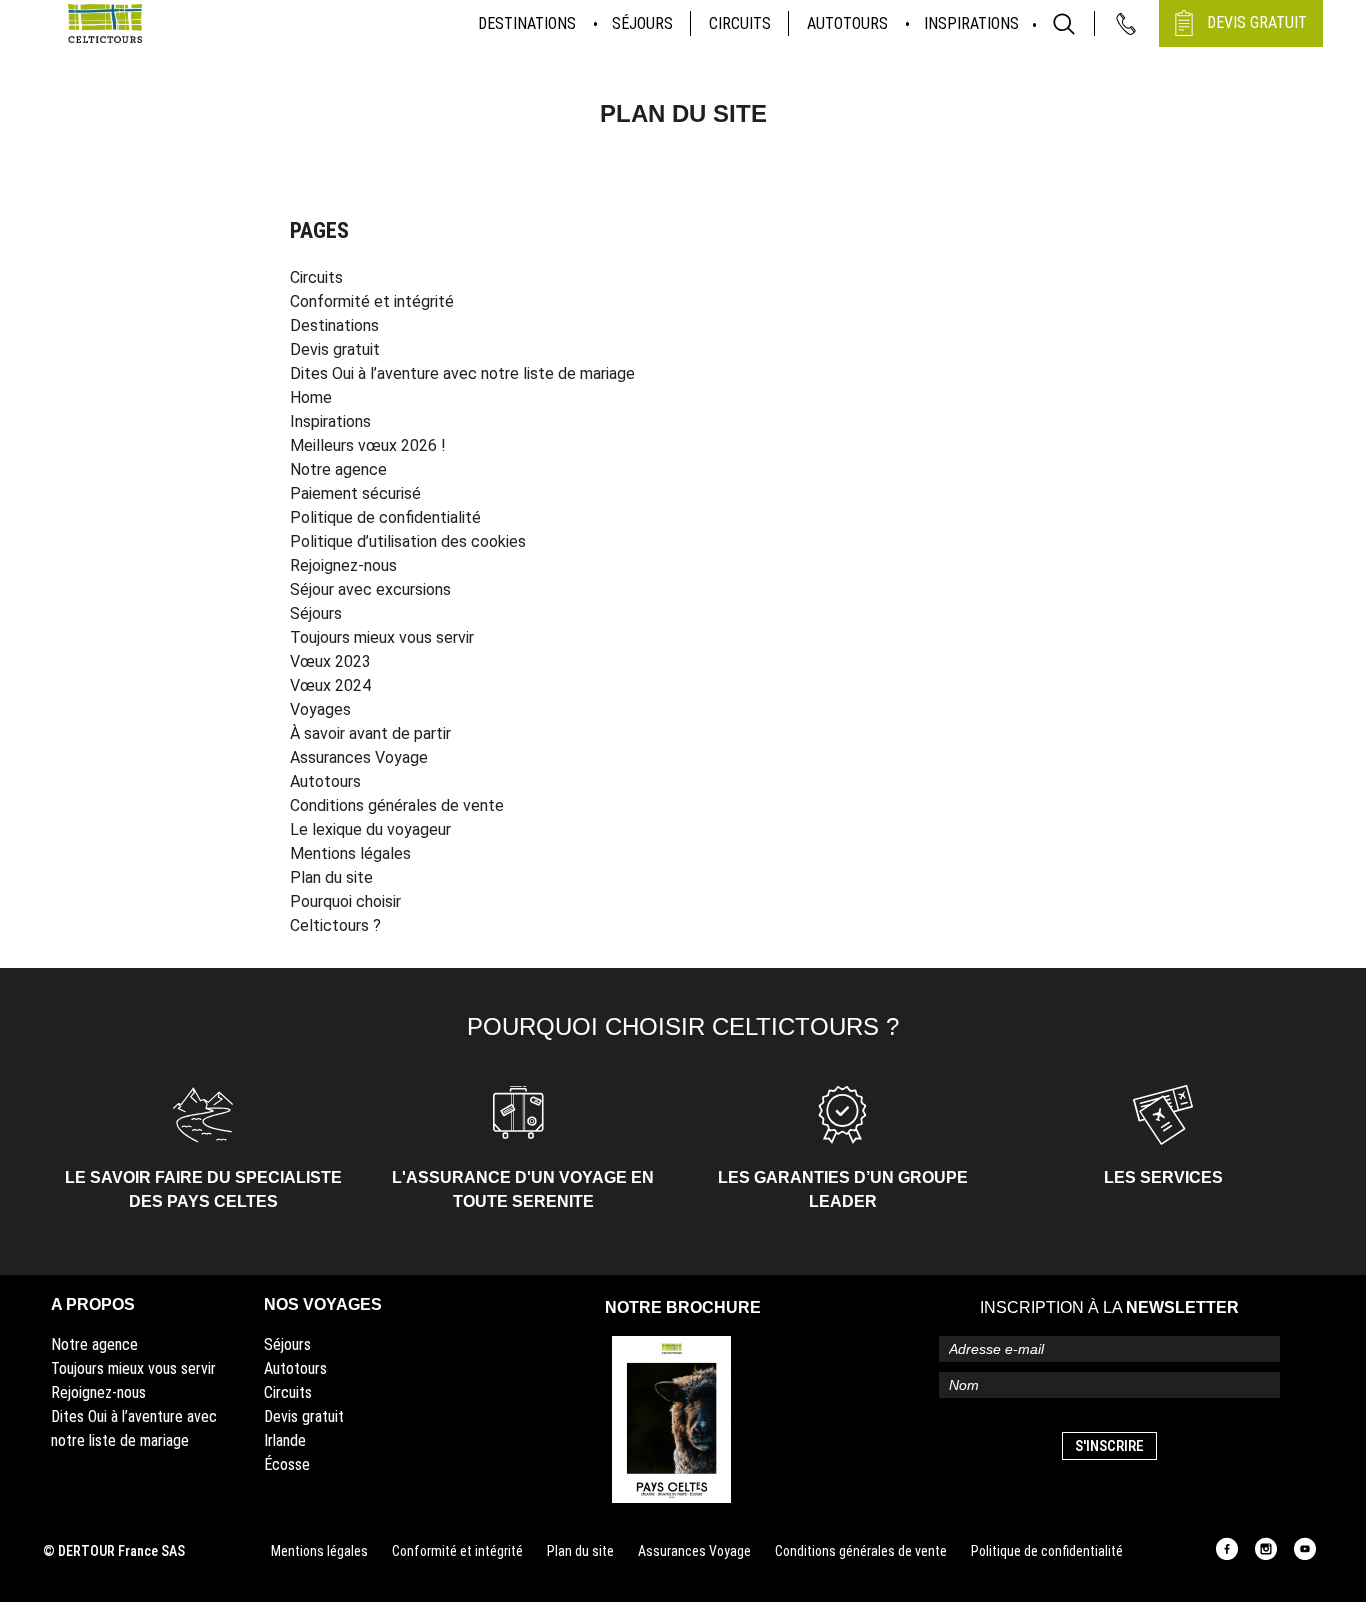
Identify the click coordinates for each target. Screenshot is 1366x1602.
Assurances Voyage (359, 757)
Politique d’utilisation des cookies (408, 541)
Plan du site (331, 877)
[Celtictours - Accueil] (105, 23)
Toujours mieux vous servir (382, 637)
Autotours (847, 23)
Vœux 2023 (330, 661)
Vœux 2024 (330, 685)
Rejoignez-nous (343, 565)
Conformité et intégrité (372, 301)
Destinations (527, 23)
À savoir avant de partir (370, 733)
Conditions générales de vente (397, 805)
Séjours (642, 23)
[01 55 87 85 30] (1126, 24)
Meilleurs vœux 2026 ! (368, 445)
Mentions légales (350, 853)
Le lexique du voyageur (370, 829)
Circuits (740, 23)
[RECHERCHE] (1064, 24)
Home (311, 397)
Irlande (285, 1440)
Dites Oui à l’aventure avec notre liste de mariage (462, 373)
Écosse (287, 1464)
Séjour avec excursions (370, 589)
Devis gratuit (335, 349)
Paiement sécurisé (355, 493)
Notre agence (338, 469)
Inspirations (971, 23)
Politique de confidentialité (385, 517)
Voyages (320, 709)
